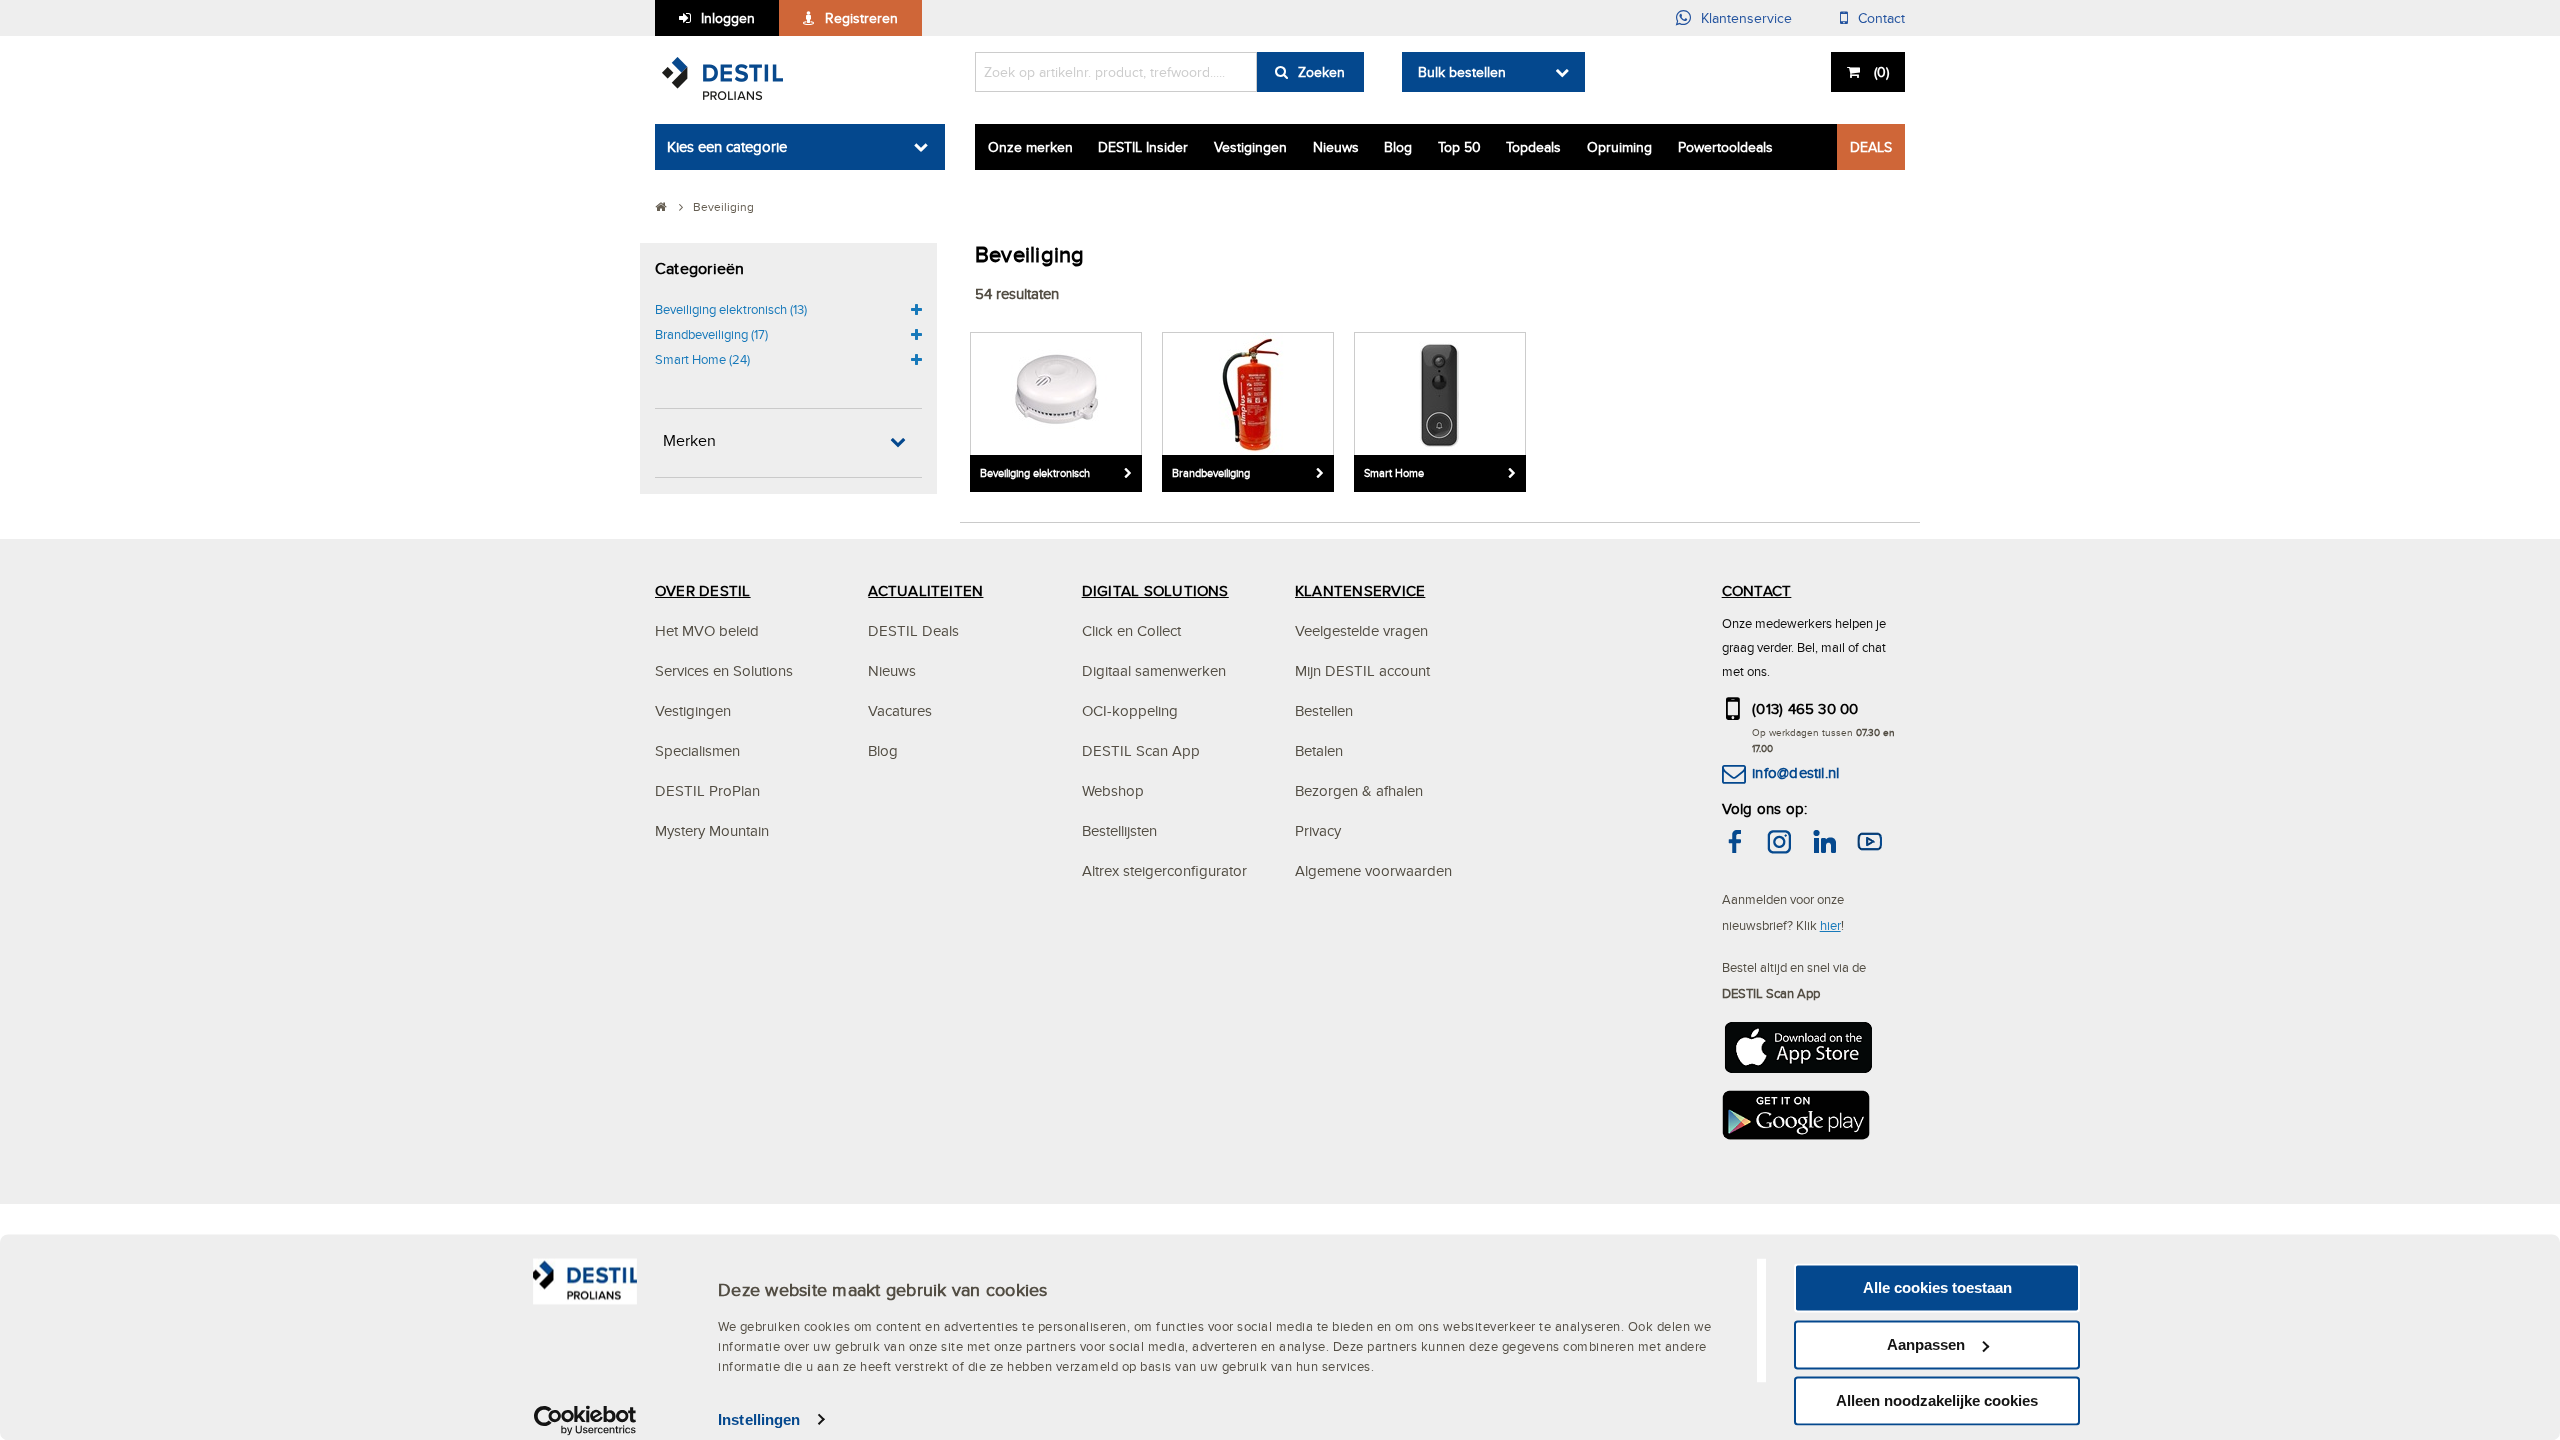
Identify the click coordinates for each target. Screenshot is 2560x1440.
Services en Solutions (724, 670)
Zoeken (1321, 72)
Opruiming (1619, 147)
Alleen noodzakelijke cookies (1937, 1400)
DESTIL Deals (913, 630)
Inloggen (728, 18)
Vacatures (900, 710)
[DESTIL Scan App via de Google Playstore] (1797, 1120)
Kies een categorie (727, 146)
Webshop (1113, 790)
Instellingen (759, 1419)
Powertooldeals (1725, 147)
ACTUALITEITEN (925, 590)
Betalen (1319, 750)
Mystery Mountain (712, 830)
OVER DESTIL (703, 590)
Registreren (861, 18)
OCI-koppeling (1130, 710)
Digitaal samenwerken (1154, 670)
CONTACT (1757, 590)
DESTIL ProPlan (707, 790)
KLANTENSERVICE (1360, 590)
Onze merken (1030, 147)
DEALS (1871, 147)
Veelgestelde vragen (1361, 630)
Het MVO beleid (707, 630)
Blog (1398, 147)
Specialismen (697, 750)
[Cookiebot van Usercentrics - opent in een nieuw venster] (585, 1420)
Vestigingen (1250, 147)
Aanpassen (1926, 1344)
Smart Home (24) (702, 359)
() (1881, 72)
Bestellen (1324, 710)
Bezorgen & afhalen (1359, 790)
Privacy (1318, 830)
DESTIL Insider (1143, 147)
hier (1830, 925)
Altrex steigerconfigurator (1164, 870)
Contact (1881, 18)
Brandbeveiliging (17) (711, 334)
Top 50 (1459, 147)
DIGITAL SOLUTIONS (1155, 590)
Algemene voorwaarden (1373, 870)
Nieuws (1336, 147)
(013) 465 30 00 (1805, 708)
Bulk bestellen (1462, 72)
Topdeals (1533, 147)
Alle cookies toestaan (1937, 1287)
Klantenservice (1746, 18)
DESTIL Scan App (1141, 750)
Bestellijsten (1119, 830)
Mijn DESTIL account (1362, 670)
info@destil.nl (1795, 772)
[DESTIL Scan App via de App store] (1797, 1053)
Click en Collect (1131, 630)
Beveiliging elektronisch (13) (731, 309)
